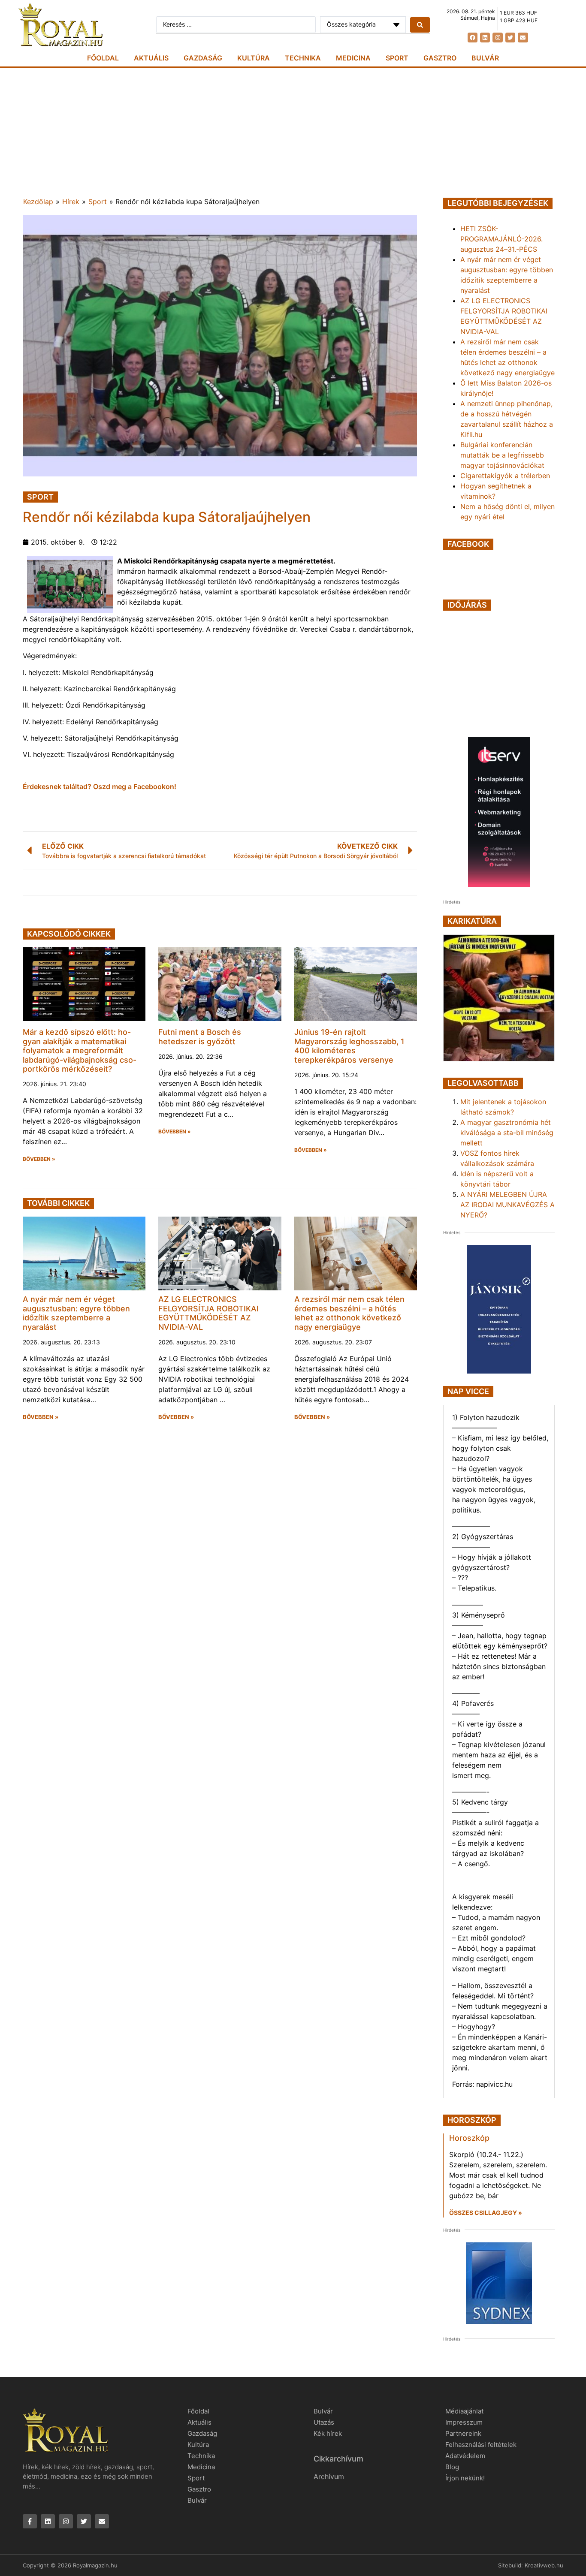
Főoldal (103, 58)
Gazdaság (203, 58)
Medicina (353, 58)
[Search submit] (420, 25)
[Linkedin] (485, 38)
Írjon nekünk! (465, 2478)
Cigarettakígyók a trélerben (505, 476)
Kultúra (254, 58)
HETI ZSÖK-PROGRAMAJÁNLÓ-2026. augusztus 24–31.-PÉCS (501, 239)
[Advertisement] (293, 132)
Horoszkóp (469, 2138)
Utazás (324, 2422)
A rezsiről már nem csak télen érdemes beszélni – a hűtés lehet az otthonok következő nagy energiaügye (349, 1313)
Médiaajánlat (464, 2411)
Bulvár (485, 58)
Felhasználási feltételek (481, 2445)
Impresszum (464, 2422)
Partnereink (463, 2433)
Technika (303, 58)
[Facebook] (473, 38)
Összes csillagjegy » (486, 2213)
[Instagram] (497, 38)
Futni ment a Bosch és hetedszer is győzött (200, 1037)
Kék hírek (328, 2433)
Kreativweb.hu (544, 2565)
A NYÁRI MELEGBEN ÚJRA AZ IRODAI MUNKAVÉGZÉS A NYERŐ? (507, 1205)
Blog (452, 2467)
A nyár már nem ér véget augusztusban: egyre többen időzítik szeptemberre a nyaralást (76, 1313)
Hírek (71, 202)
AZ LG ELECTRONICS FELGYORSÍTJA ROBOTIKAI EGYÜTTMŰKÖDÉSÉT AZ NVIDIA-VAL (208, 1313)
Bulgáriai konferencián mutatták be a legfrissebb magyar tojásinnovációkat (502, 455)
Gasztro (440, 58)
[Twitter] (510, 38)
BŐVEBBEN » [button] (39, 1159)
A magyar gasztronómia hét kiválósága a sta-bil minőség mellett (507, 1133)
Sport (397, 58)
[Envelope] (523, 38)
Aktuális (151, 58)
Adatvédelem (465, 2456)
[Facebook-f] (30, 2521)
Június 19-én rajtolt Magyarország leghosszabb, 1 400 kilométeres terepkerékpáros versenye (349, 1046)
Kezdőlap (38, 202)
